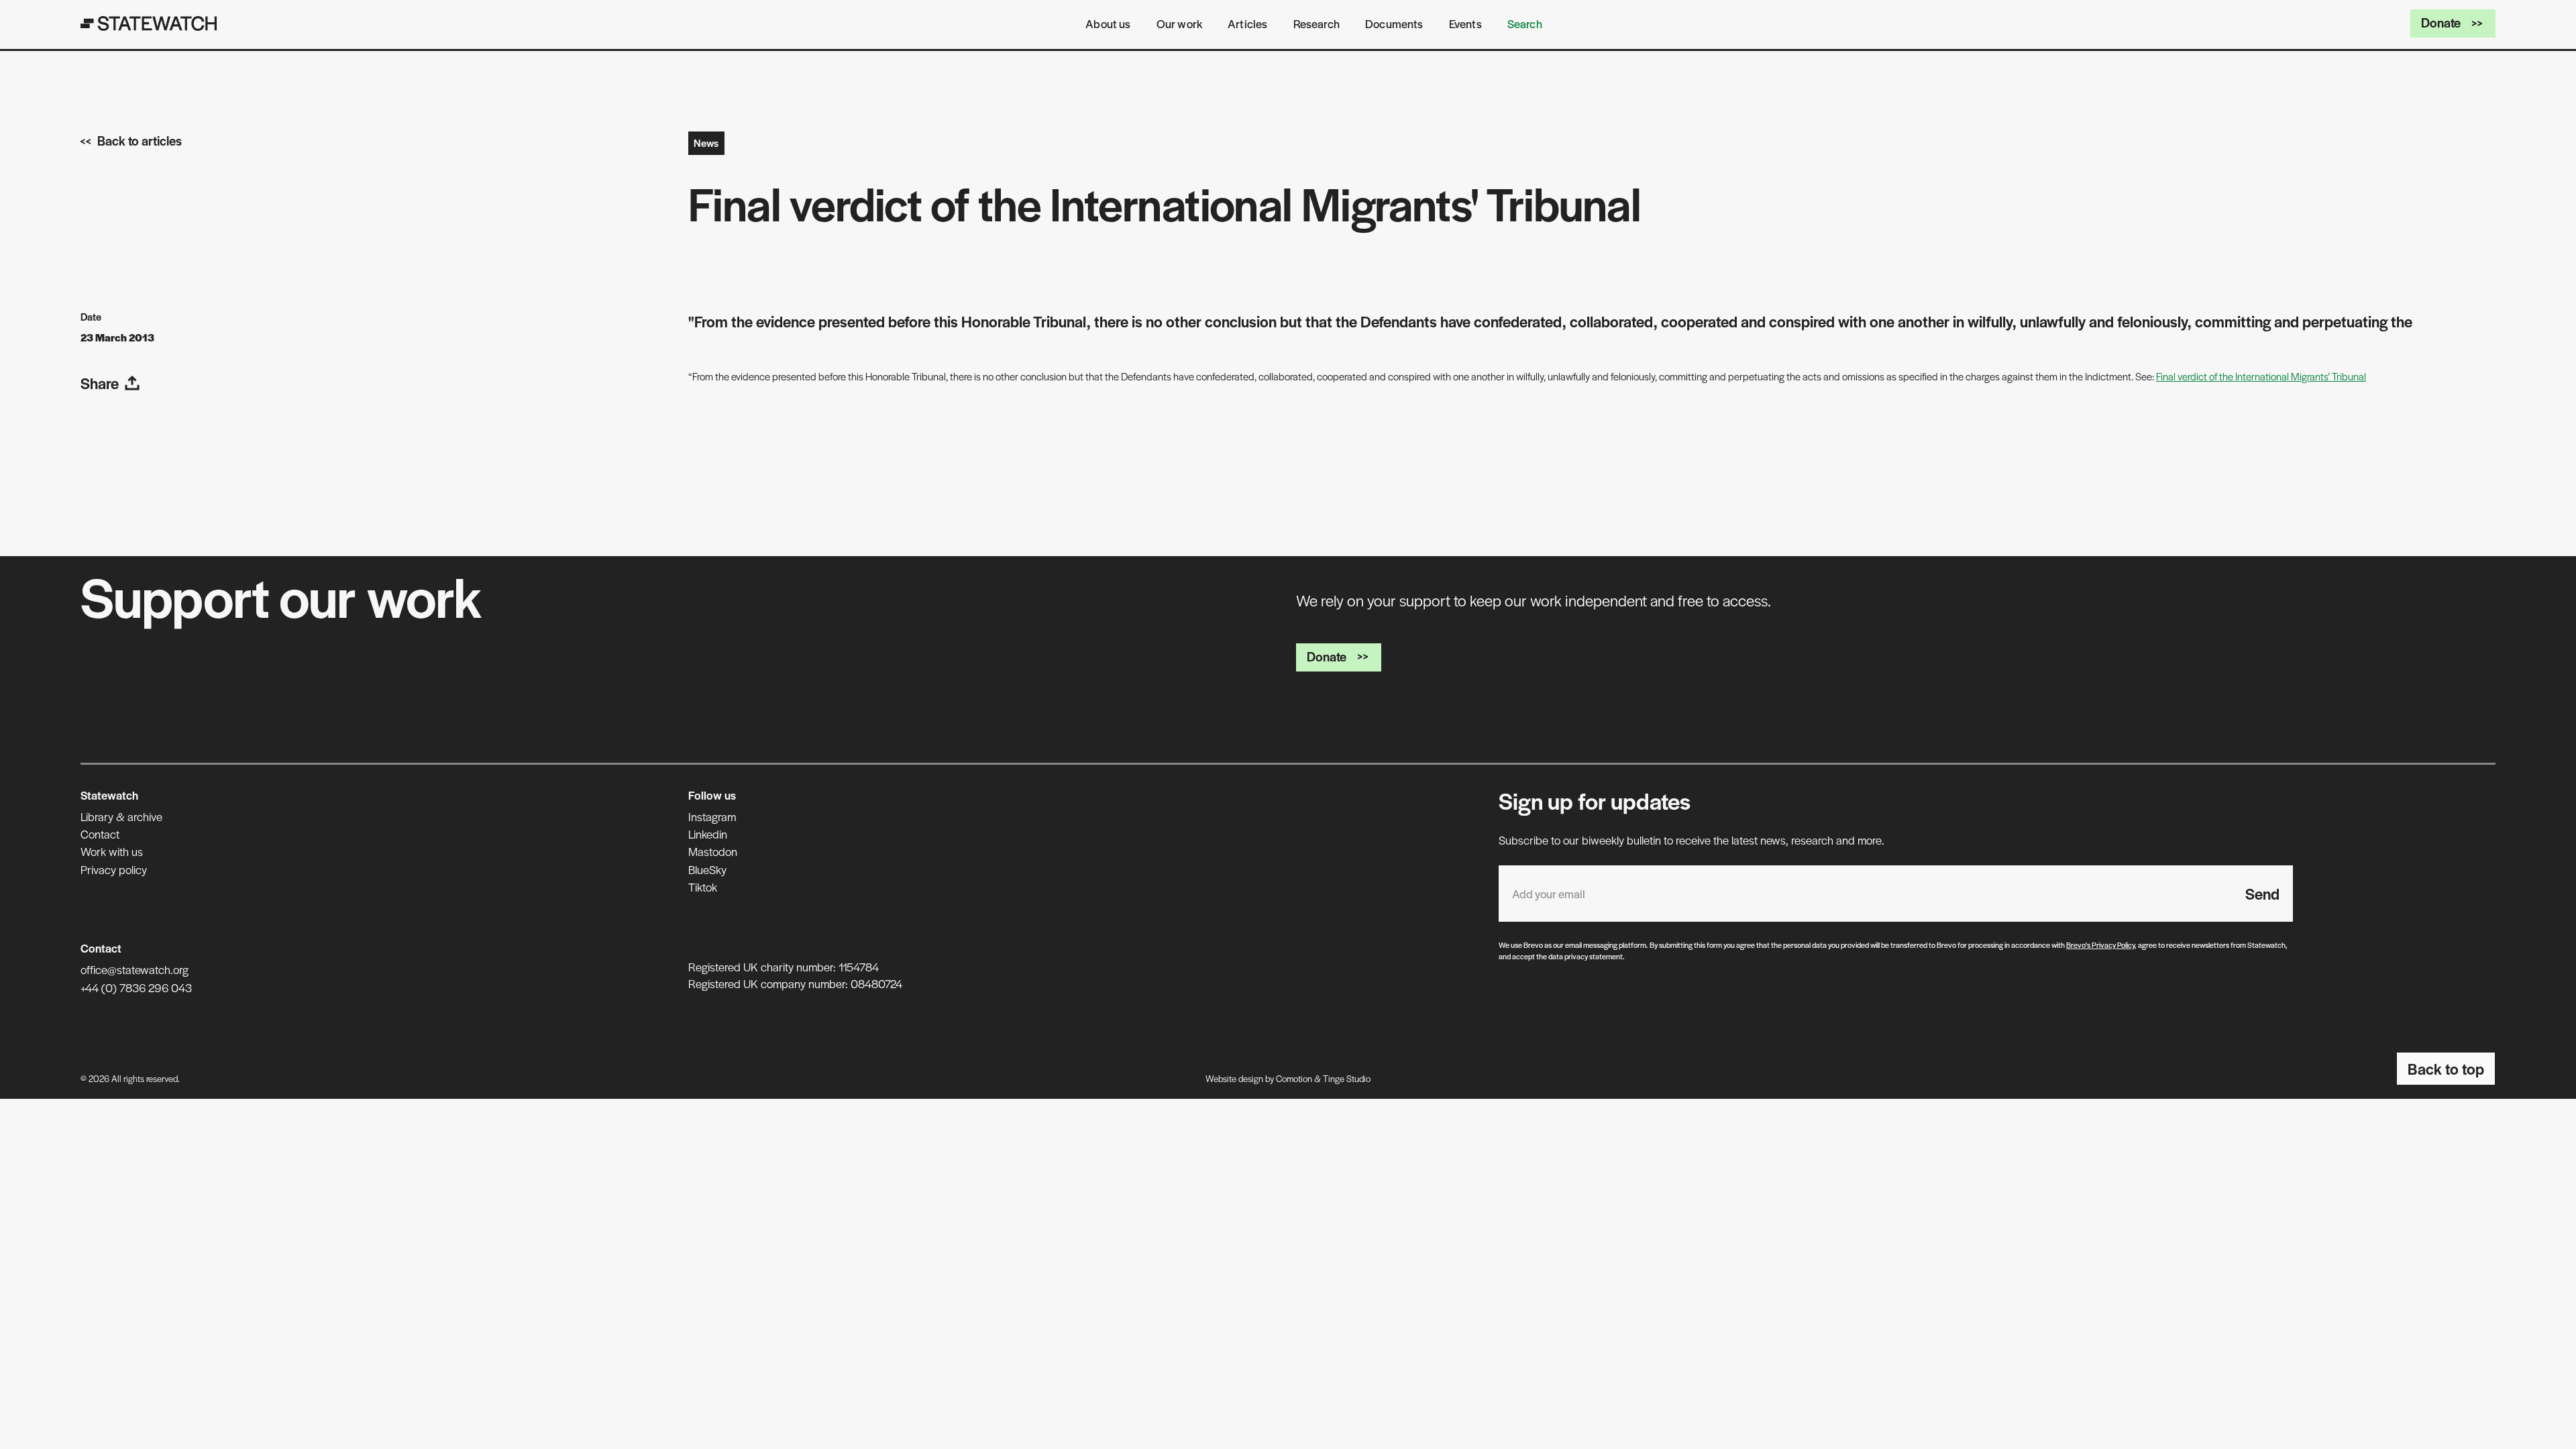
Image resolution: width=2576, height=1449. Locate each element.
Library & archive (121, 816)
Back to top (2446, 1069)
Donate (2441, 22)
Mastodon (713, 851)
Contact (100, 834)
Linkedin (708, 834)
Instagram (712, 816)
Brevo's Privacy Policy (2100, 945)
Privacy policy (114, 869)
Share (100, 383)
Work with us (112, 851)
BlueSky (707, 869)
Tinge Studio (1347, 1078)
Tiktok (703, 887)
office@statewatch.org (135, 969)
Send (2262, 894)
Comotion (1294, 1078)
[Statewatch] (149, 23)
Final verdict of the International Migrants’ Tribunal (2261, 376)
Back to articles (140, 141)
